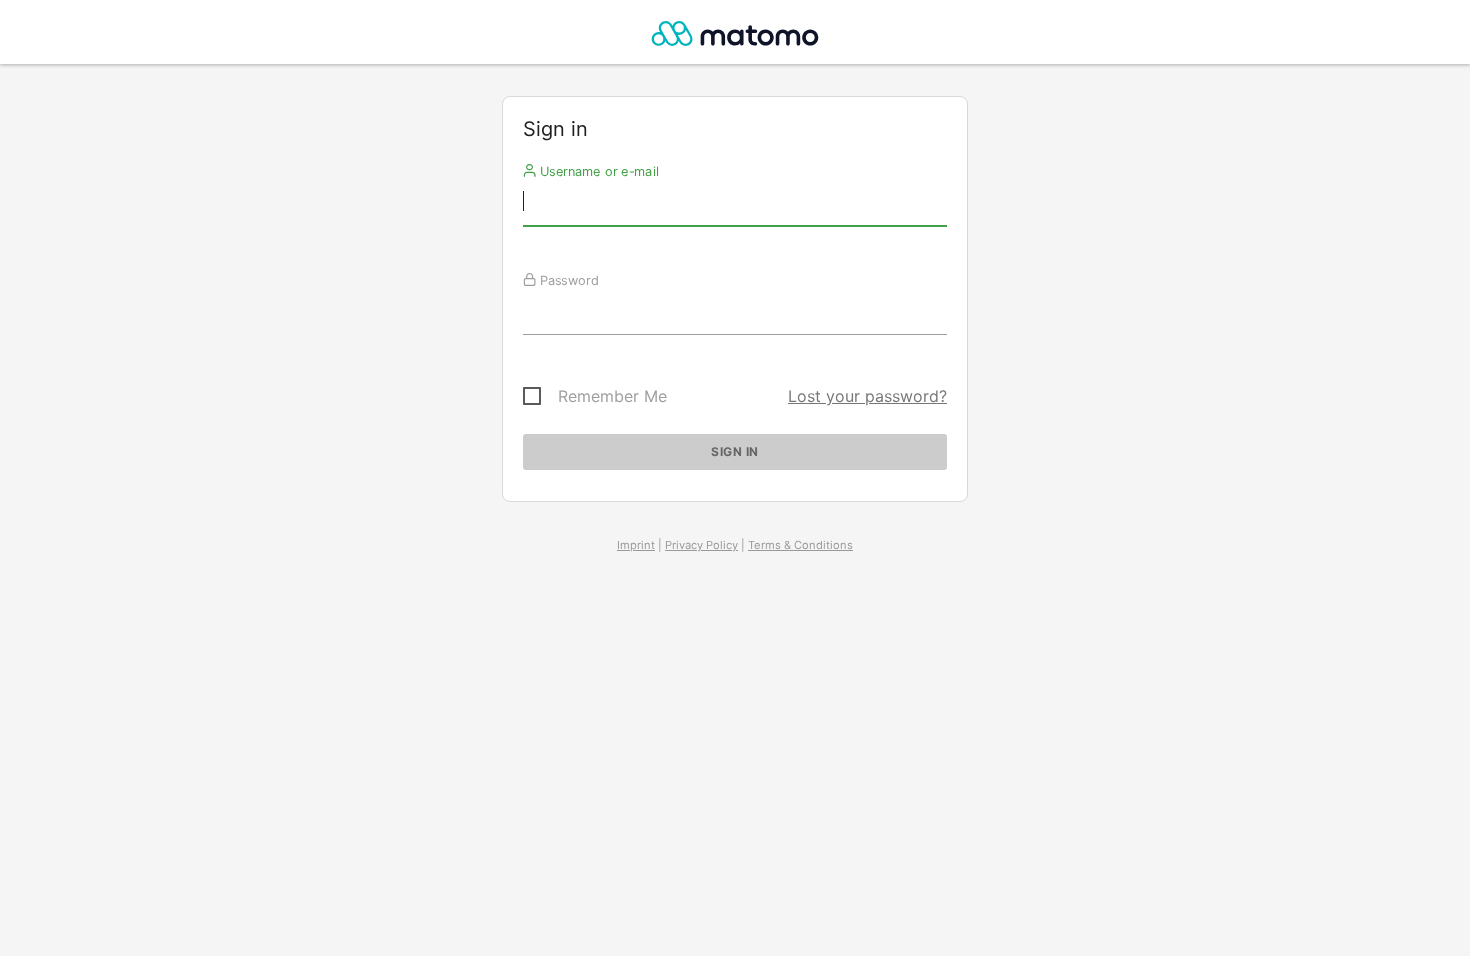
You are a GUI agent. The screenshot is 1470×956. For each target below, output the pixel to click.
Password (567, 280)
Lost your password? (867, 396)
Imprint (636, 545)
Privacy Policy (701, 545)
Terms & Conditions (800, 545)
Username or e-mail (597, 171)
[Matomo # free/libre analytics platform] (735, 37)
